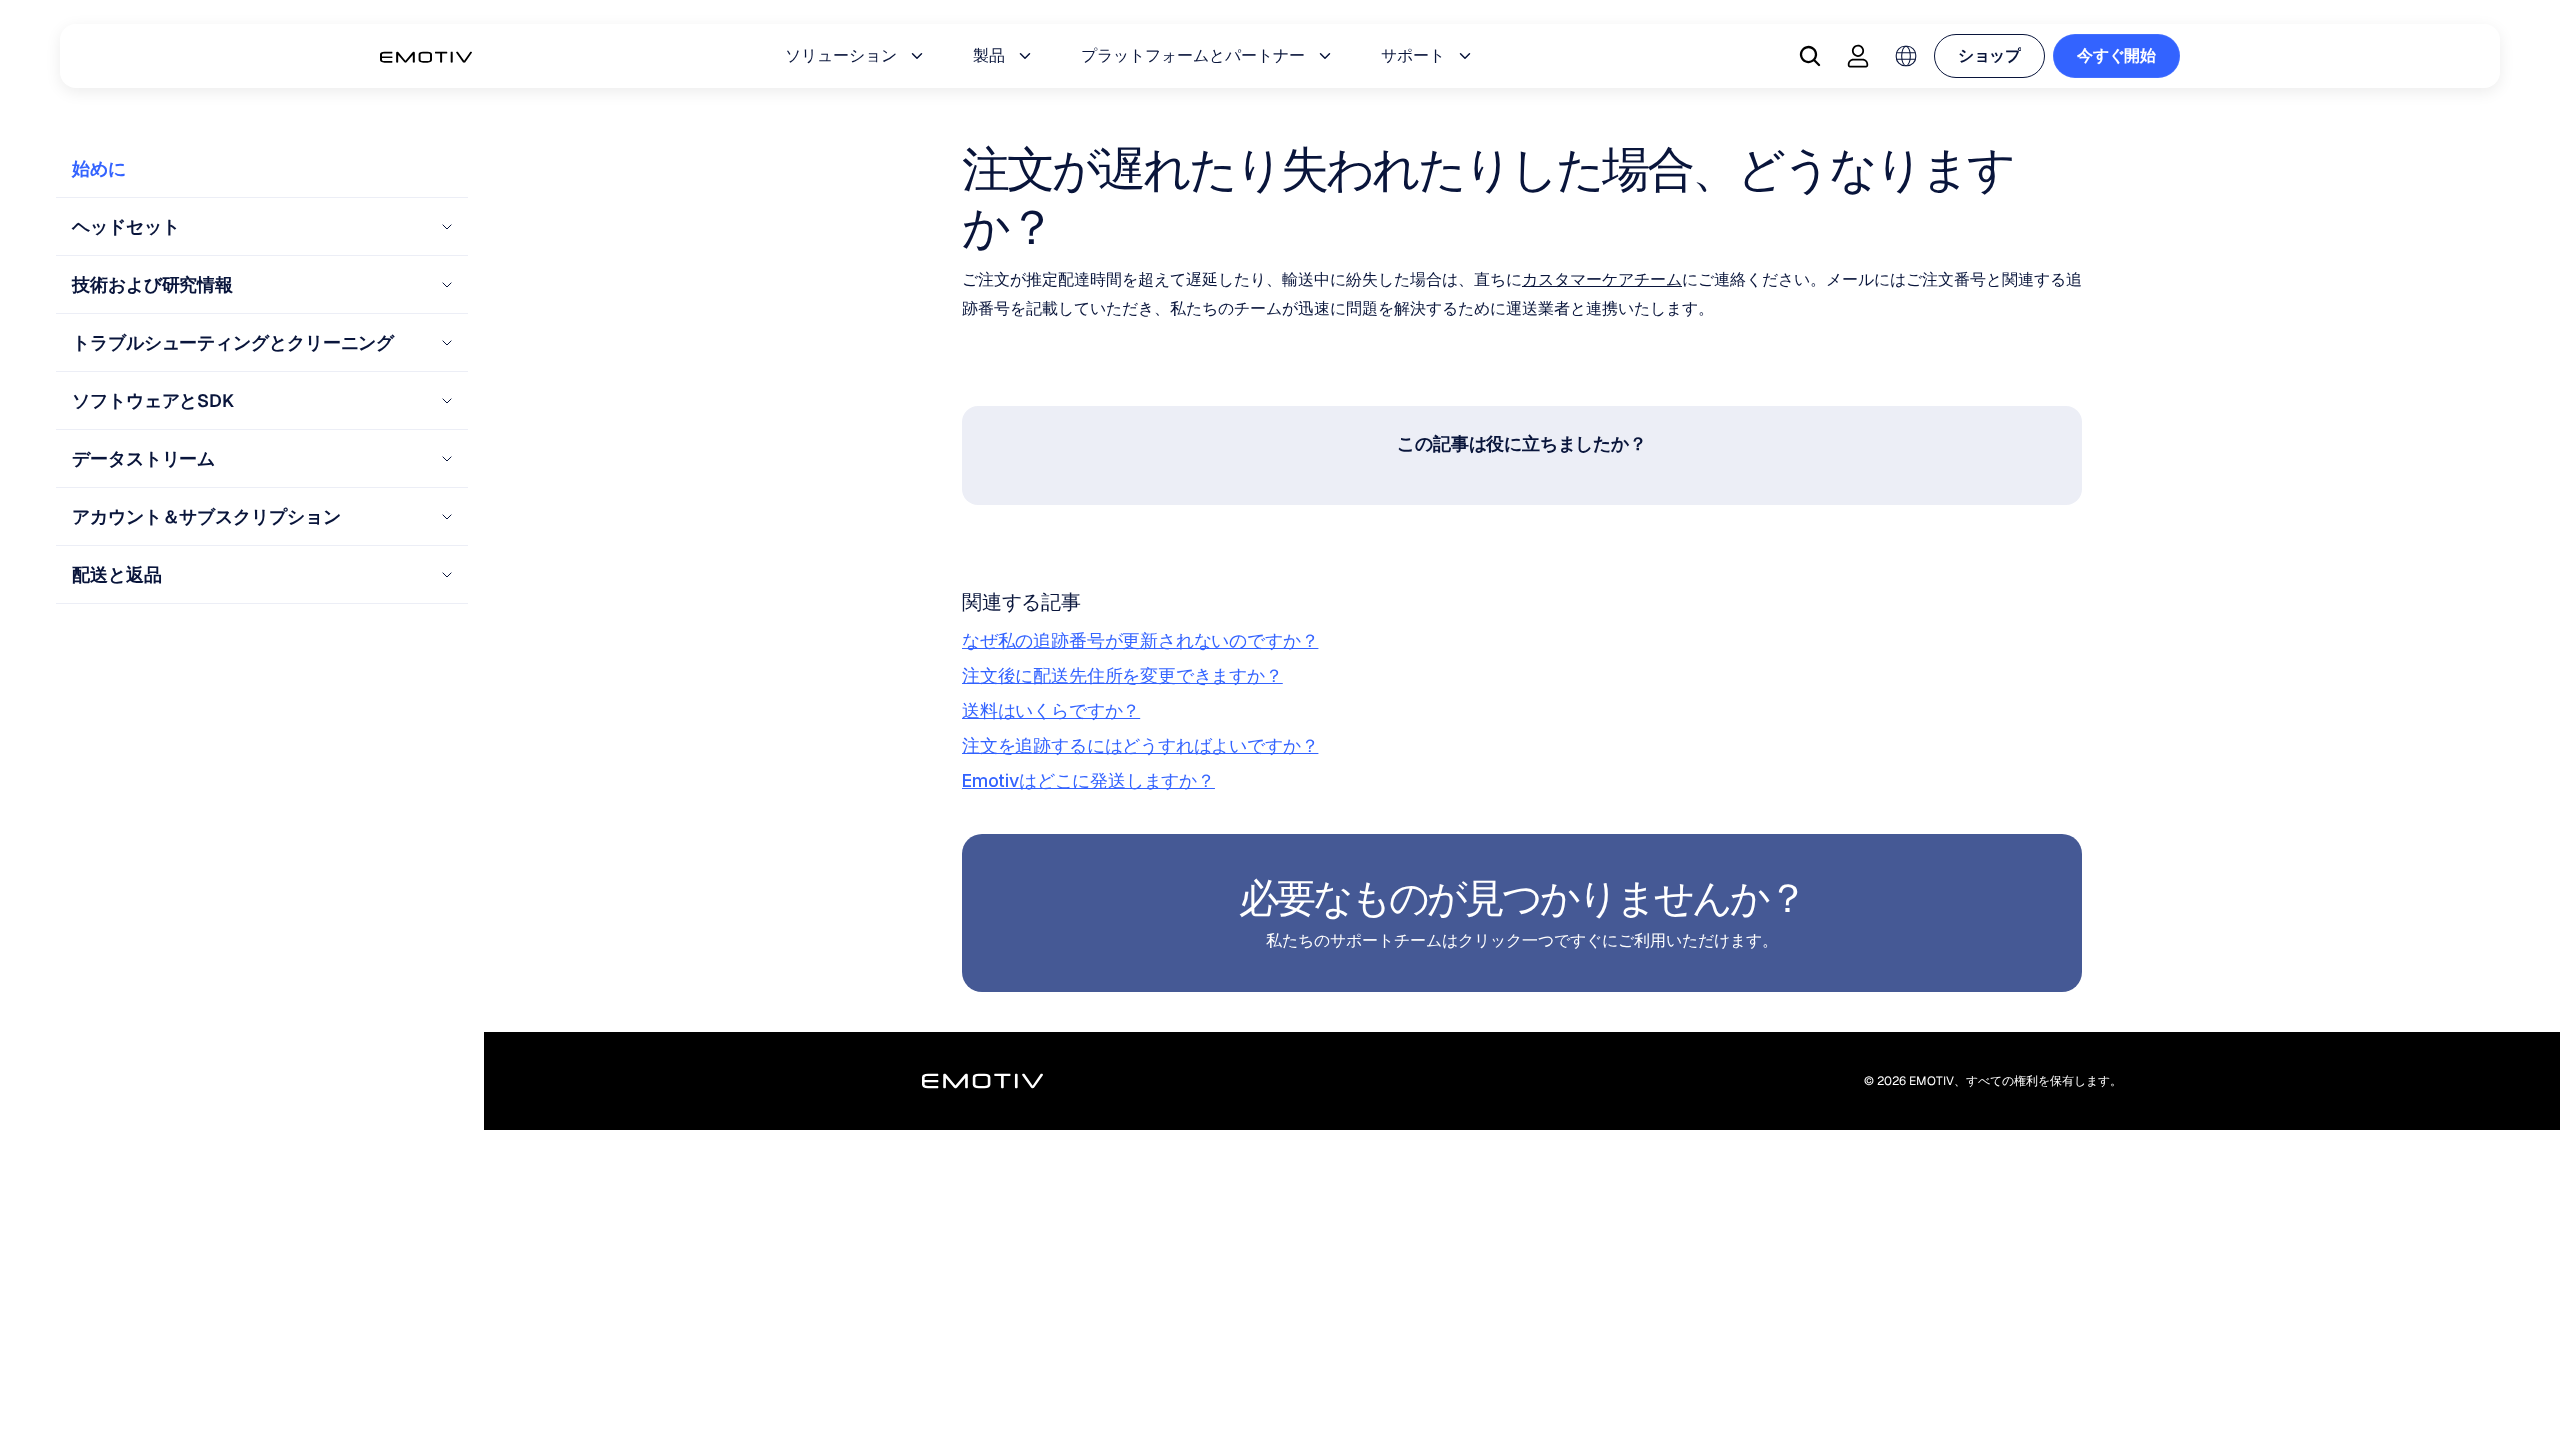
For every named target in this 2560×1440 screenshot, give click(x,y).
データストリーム (143, 458)
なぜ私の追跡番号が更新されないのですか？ (1140, 640)
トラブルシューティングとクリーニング (233, 342)
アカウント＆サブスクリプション (206, 516)
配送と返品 (117, 574)
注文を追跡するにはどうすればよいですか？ (1140, 745)
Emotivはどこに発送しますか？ (1088, 780)
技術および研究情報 (152, 284)
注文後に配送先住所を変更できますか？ (1122, 675)
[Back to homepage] (426, 56)
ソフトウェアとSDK (153, 400)
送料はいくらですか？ (1051, 710)
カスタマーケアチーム (1602, 279)
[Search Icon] (1810, 56)
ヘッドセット (125, 226)
